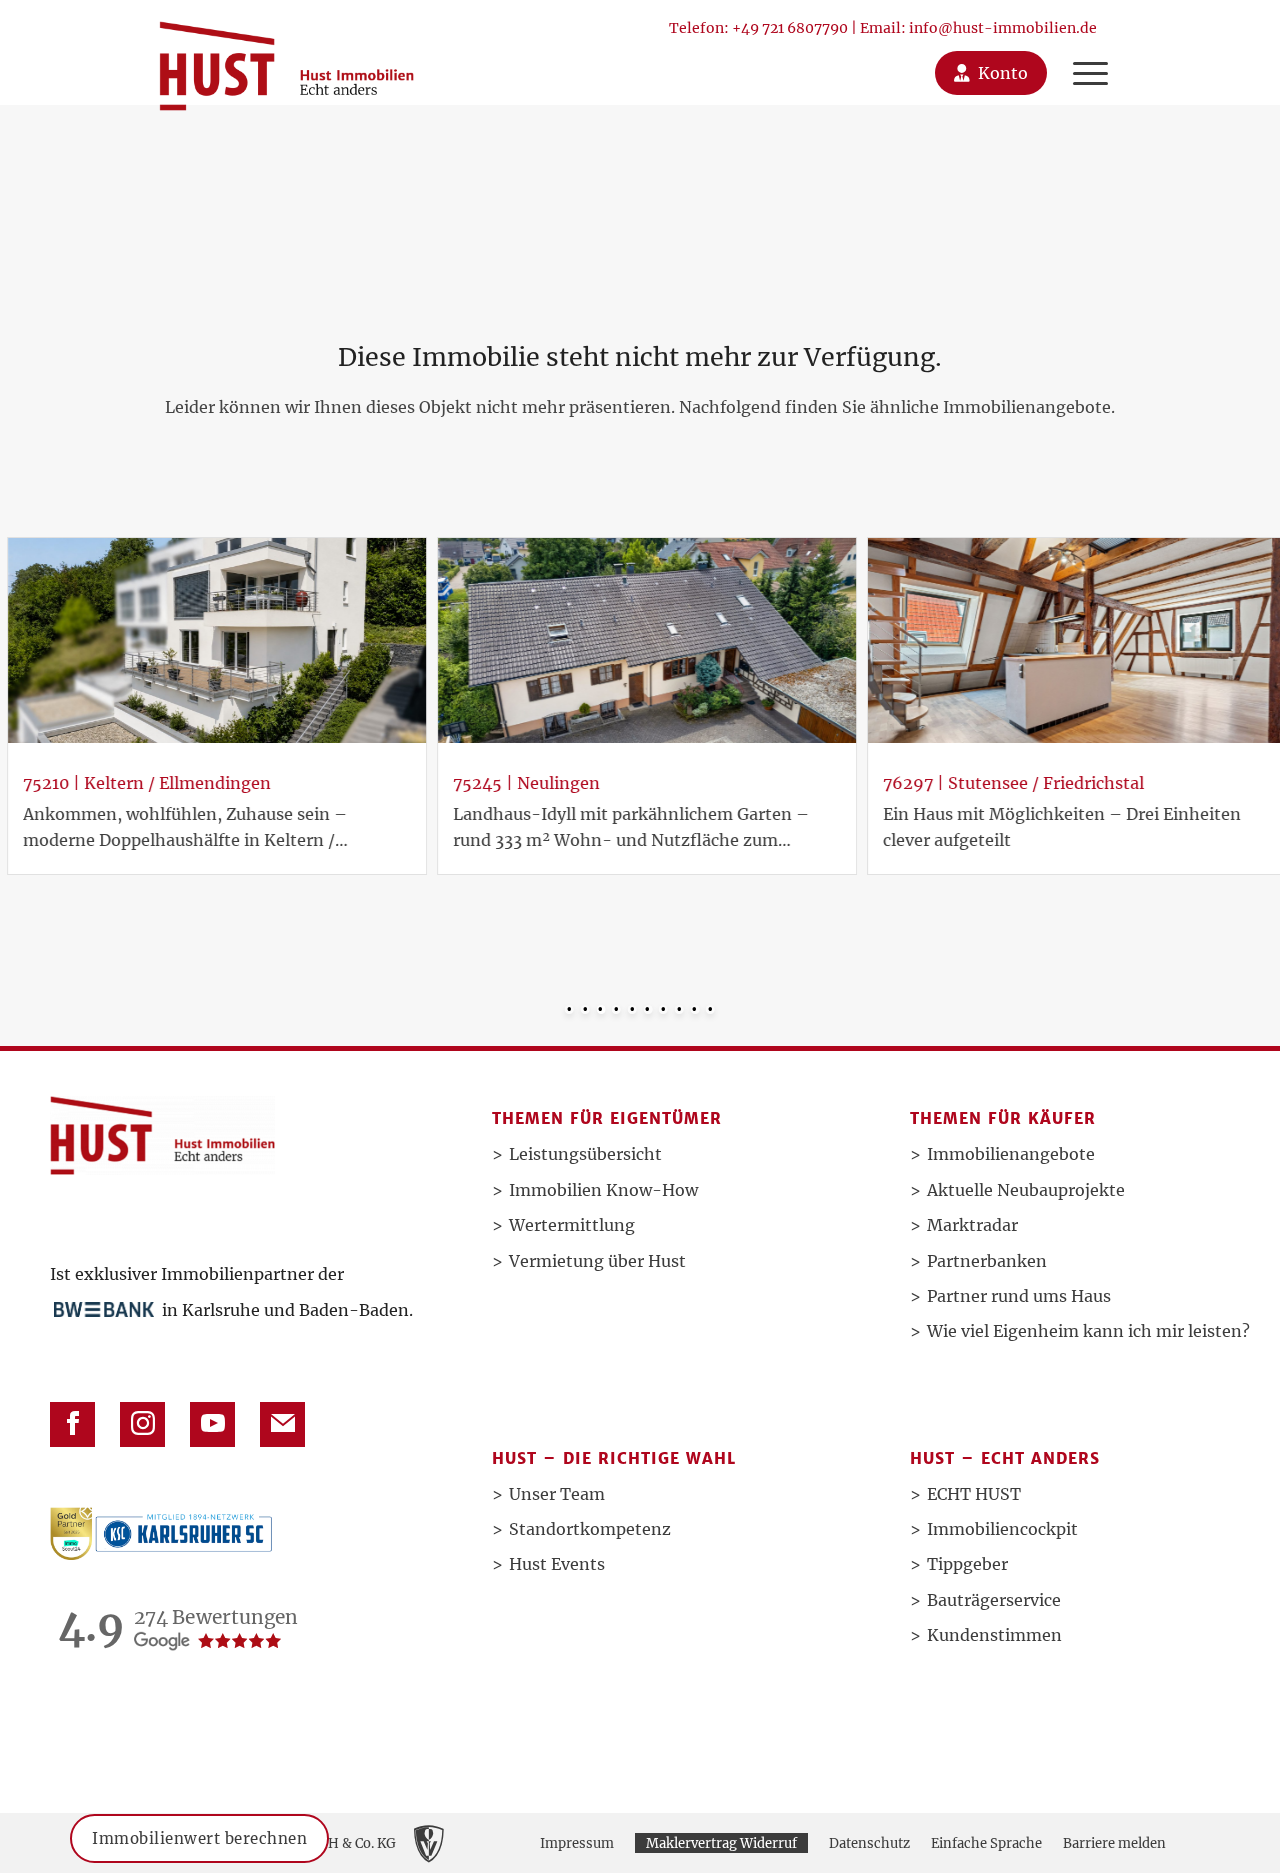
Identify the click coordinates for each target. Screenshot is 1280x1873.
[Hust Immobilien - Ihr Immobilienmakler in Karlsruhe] (286, 58)
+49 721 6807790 (790, 28)
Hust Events (557, 1564)
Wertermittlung (572, 1225)
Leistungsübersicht (585, 1154)
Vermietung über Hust (597, 1261)
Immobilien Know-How (603, 1190)
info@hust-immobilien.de (1003, 28)
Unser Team (557, 1494)
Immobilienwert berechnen (199, 1829)
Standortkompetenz (590, 1529)
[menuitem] (1090, 52)
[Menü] (1085, 52)
